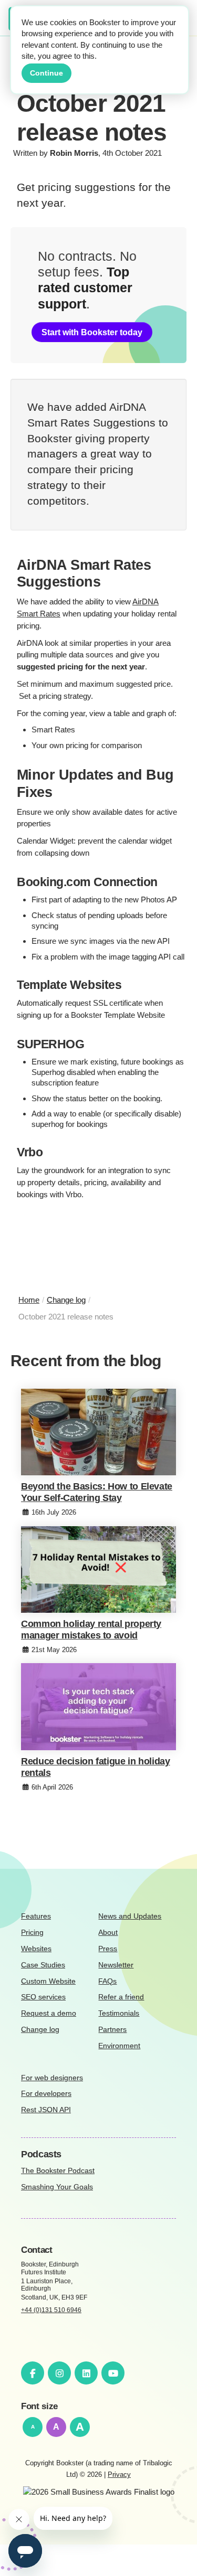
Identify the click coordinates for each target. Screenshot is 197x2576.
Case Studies (43, 1965)
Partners (112, 2030)
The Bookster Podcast (58, 2171)
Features (36, 1916)
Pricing (32, 1933)
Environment (119, 2046)
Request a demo (49, 2013)
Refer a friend (121, 1997)
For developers (46, 2094)
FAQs (107, 1981)
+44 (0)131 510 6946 (51, 2310)
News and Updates (130, 1916)
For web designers (52, 2078)
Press (108, 1949)
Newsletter (116, 1965)
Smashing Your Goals (57, 2187)
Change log (40, 2030)
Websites (36, 1949)
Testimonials (119, 2013)
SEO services (43, 1997)
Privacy (119, 2474)
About (108, 1933)
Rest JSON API (46, 2110)
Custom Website (48, 1981)
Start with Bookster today (92, 332)
